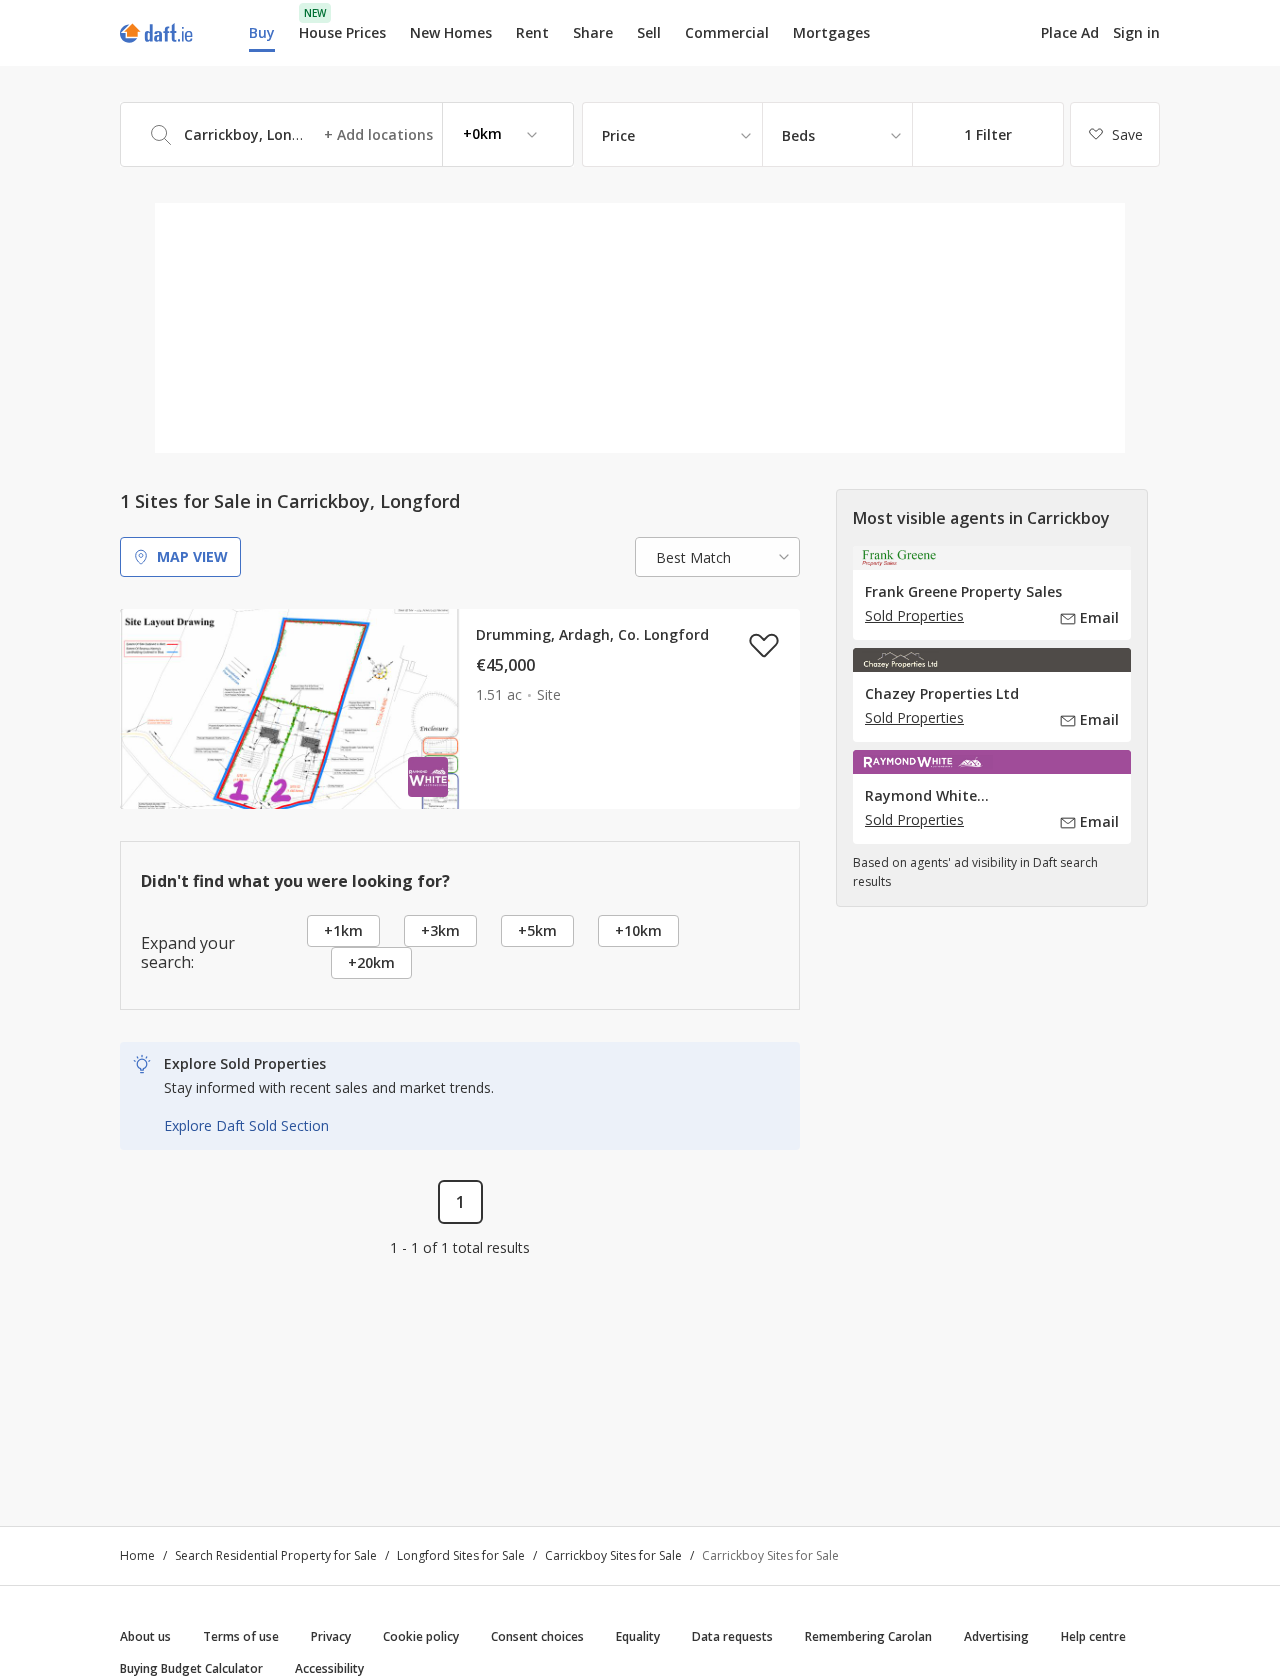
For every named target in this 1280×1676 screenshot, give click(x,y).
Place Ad (1070, 33)
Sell (649, 32)
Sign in (1136, 32)
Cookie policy (421, 1636)
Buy (262, 32)
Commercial (727, 32)
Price (618, 135)
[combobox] (347, 134)
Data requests (732, 1636)
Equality (638, 1636)
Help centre (1093, 1636)
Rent (532, 32)
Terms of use (241, 1636)
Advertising (996, 1636)
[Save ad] (764, 645)
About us (145, 1636)
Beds (798, 135)
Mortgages (831, 33)
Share (593, 32)
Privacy (331, 1636)
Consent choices (537, 1636)
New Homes (451, 32)
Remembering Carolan (868, 1636)
